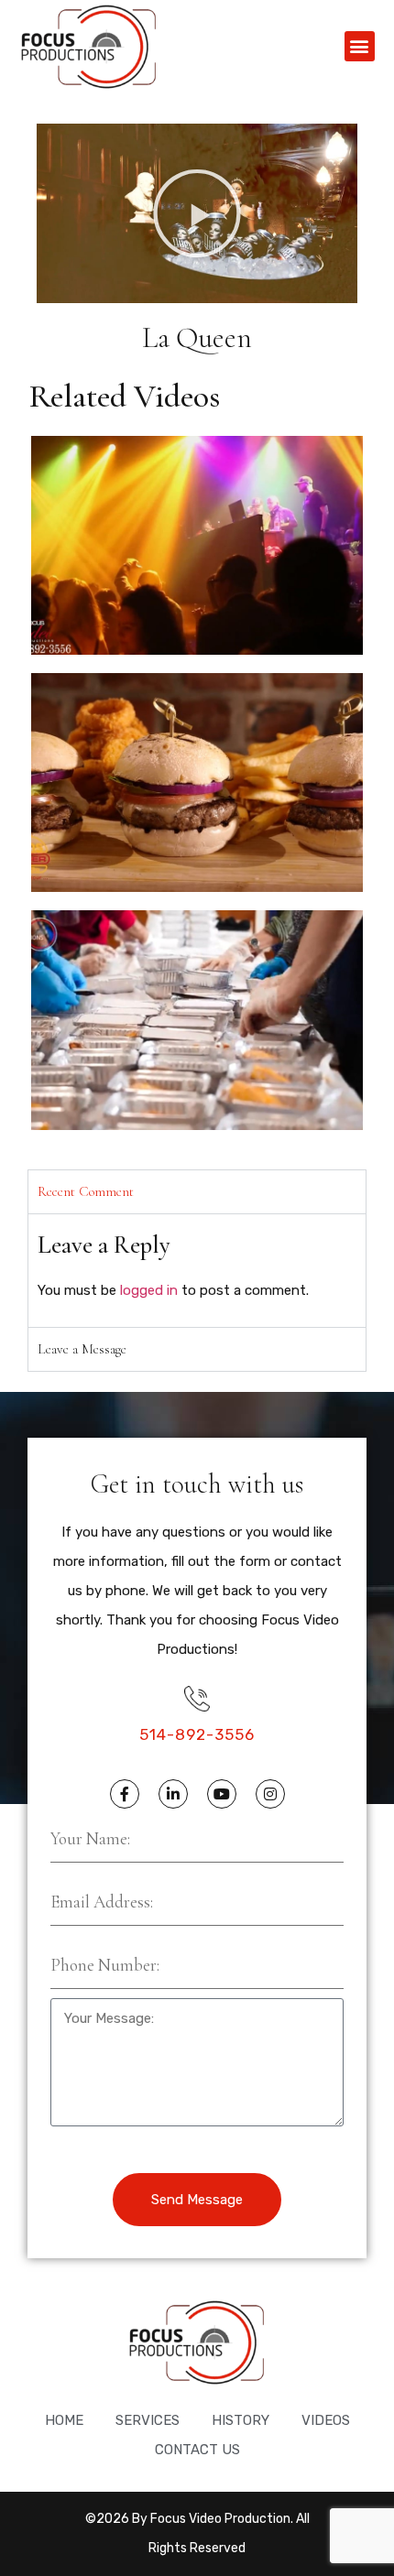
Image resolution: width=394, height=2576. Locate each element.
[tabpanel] (197, 1271)
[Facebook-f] (125, 1794)
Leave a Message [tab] (82, 1349)
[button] (360, 46)
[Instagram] (270, 1794)
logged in (149, 1290)
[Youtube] (222, 1794)
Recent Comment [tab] (86, 1191)
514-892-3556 (197, 1734)
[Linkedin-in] (173, 1794)
